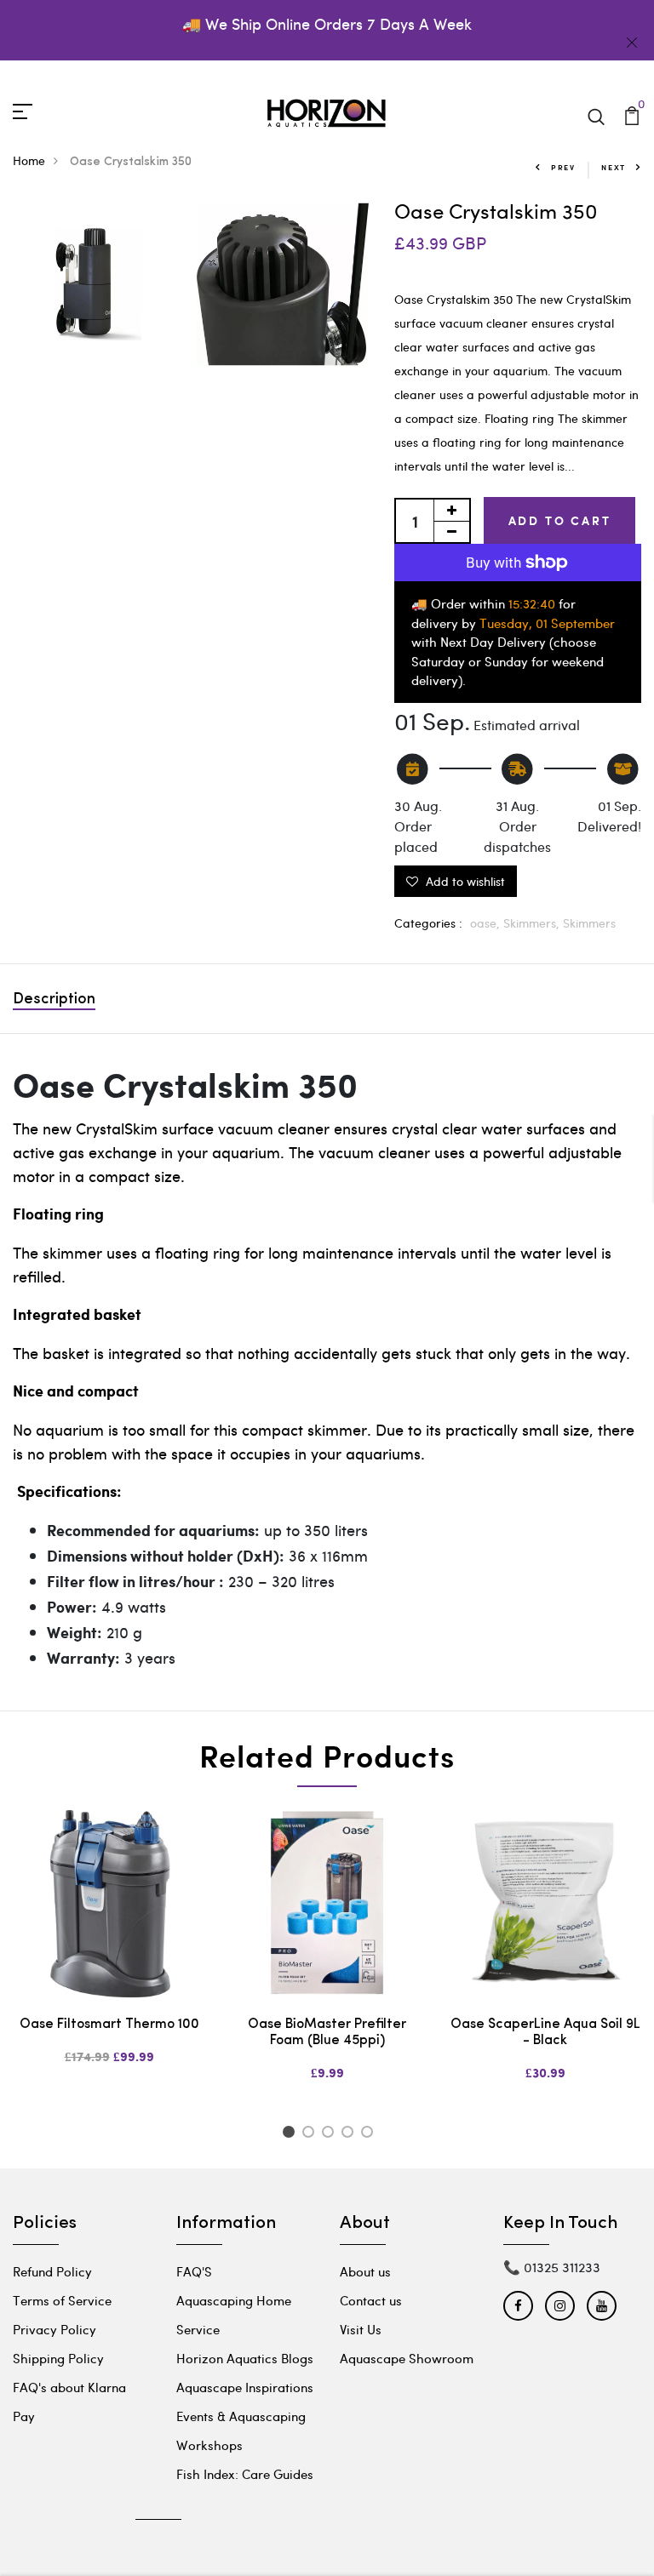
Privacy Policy (54, 2310)
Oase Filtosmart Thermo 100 (109, 2005)
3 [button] (331, 2116)
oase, (487, 904)
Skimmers (589, 904)
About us (365, 2252)
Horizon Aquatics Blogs (245, 2339)
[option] (109, 1931)
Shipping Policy (58, 2339)
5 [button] (370, 2116)
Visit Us (361, 2310)
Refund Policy (52, 2252)
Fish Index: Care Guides (245, 2454)
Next (614, 167)
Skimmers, (533, 904)
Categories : (428, 904)
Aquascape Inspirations (245, 2368)
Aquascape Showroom (407, 2339)
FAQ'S (194, 2252)
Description (54, 981)
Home (29, 160)
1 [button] (291, 2116)
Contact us (371, 2281)
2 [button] (311, 2116)
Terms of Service (62, 2281)
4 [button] (350, 2116)
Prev (563, 167)
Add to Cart (560, 520)
